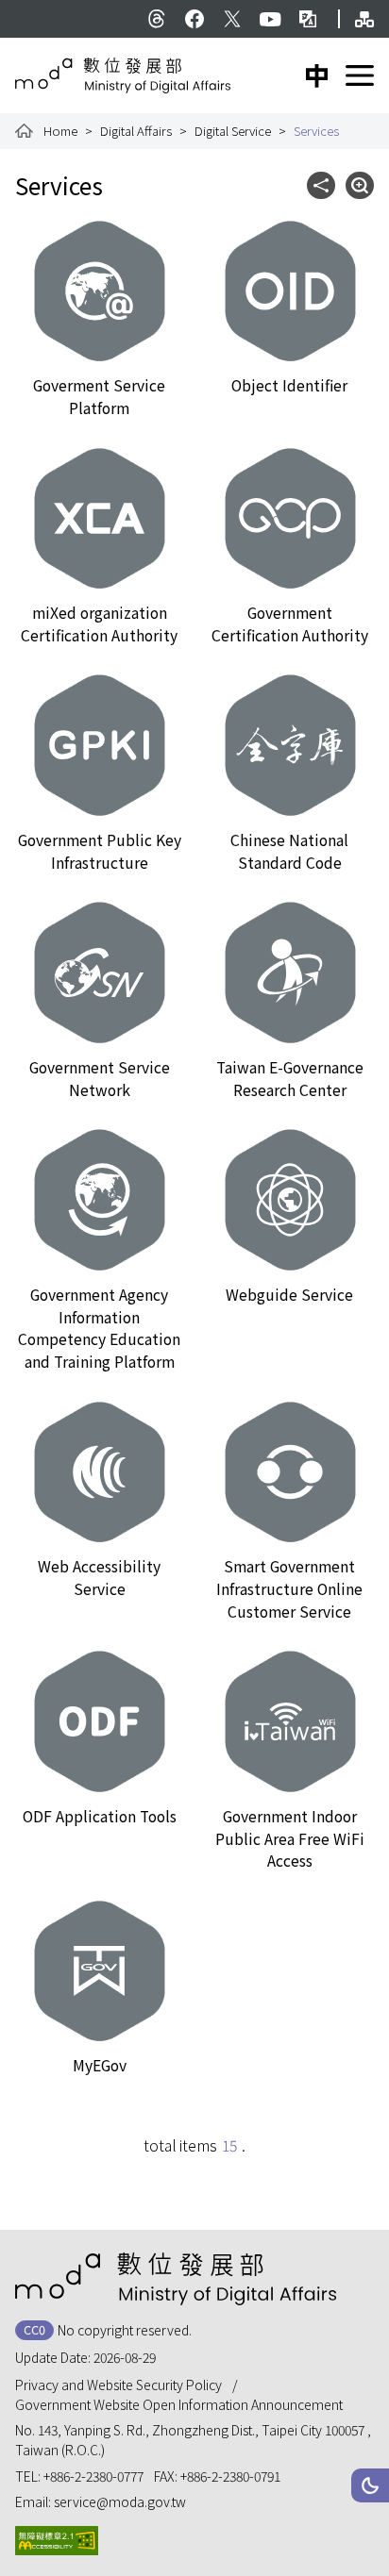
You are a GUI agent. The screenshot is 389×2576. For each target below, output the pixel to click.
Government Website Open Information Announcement (179, 2404)
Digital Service (233, 131)
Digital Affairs (136, 131)
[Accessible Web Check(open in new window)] (57, 2541)
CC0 (34, 2329)
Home (60, 131)
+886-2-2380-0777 (93, 2476)
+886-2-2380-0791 (230, 2476)
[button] (370, 2485)
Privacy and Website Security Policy (118, 2385)
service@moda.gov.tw (120, 2501)
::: (26, 9)
